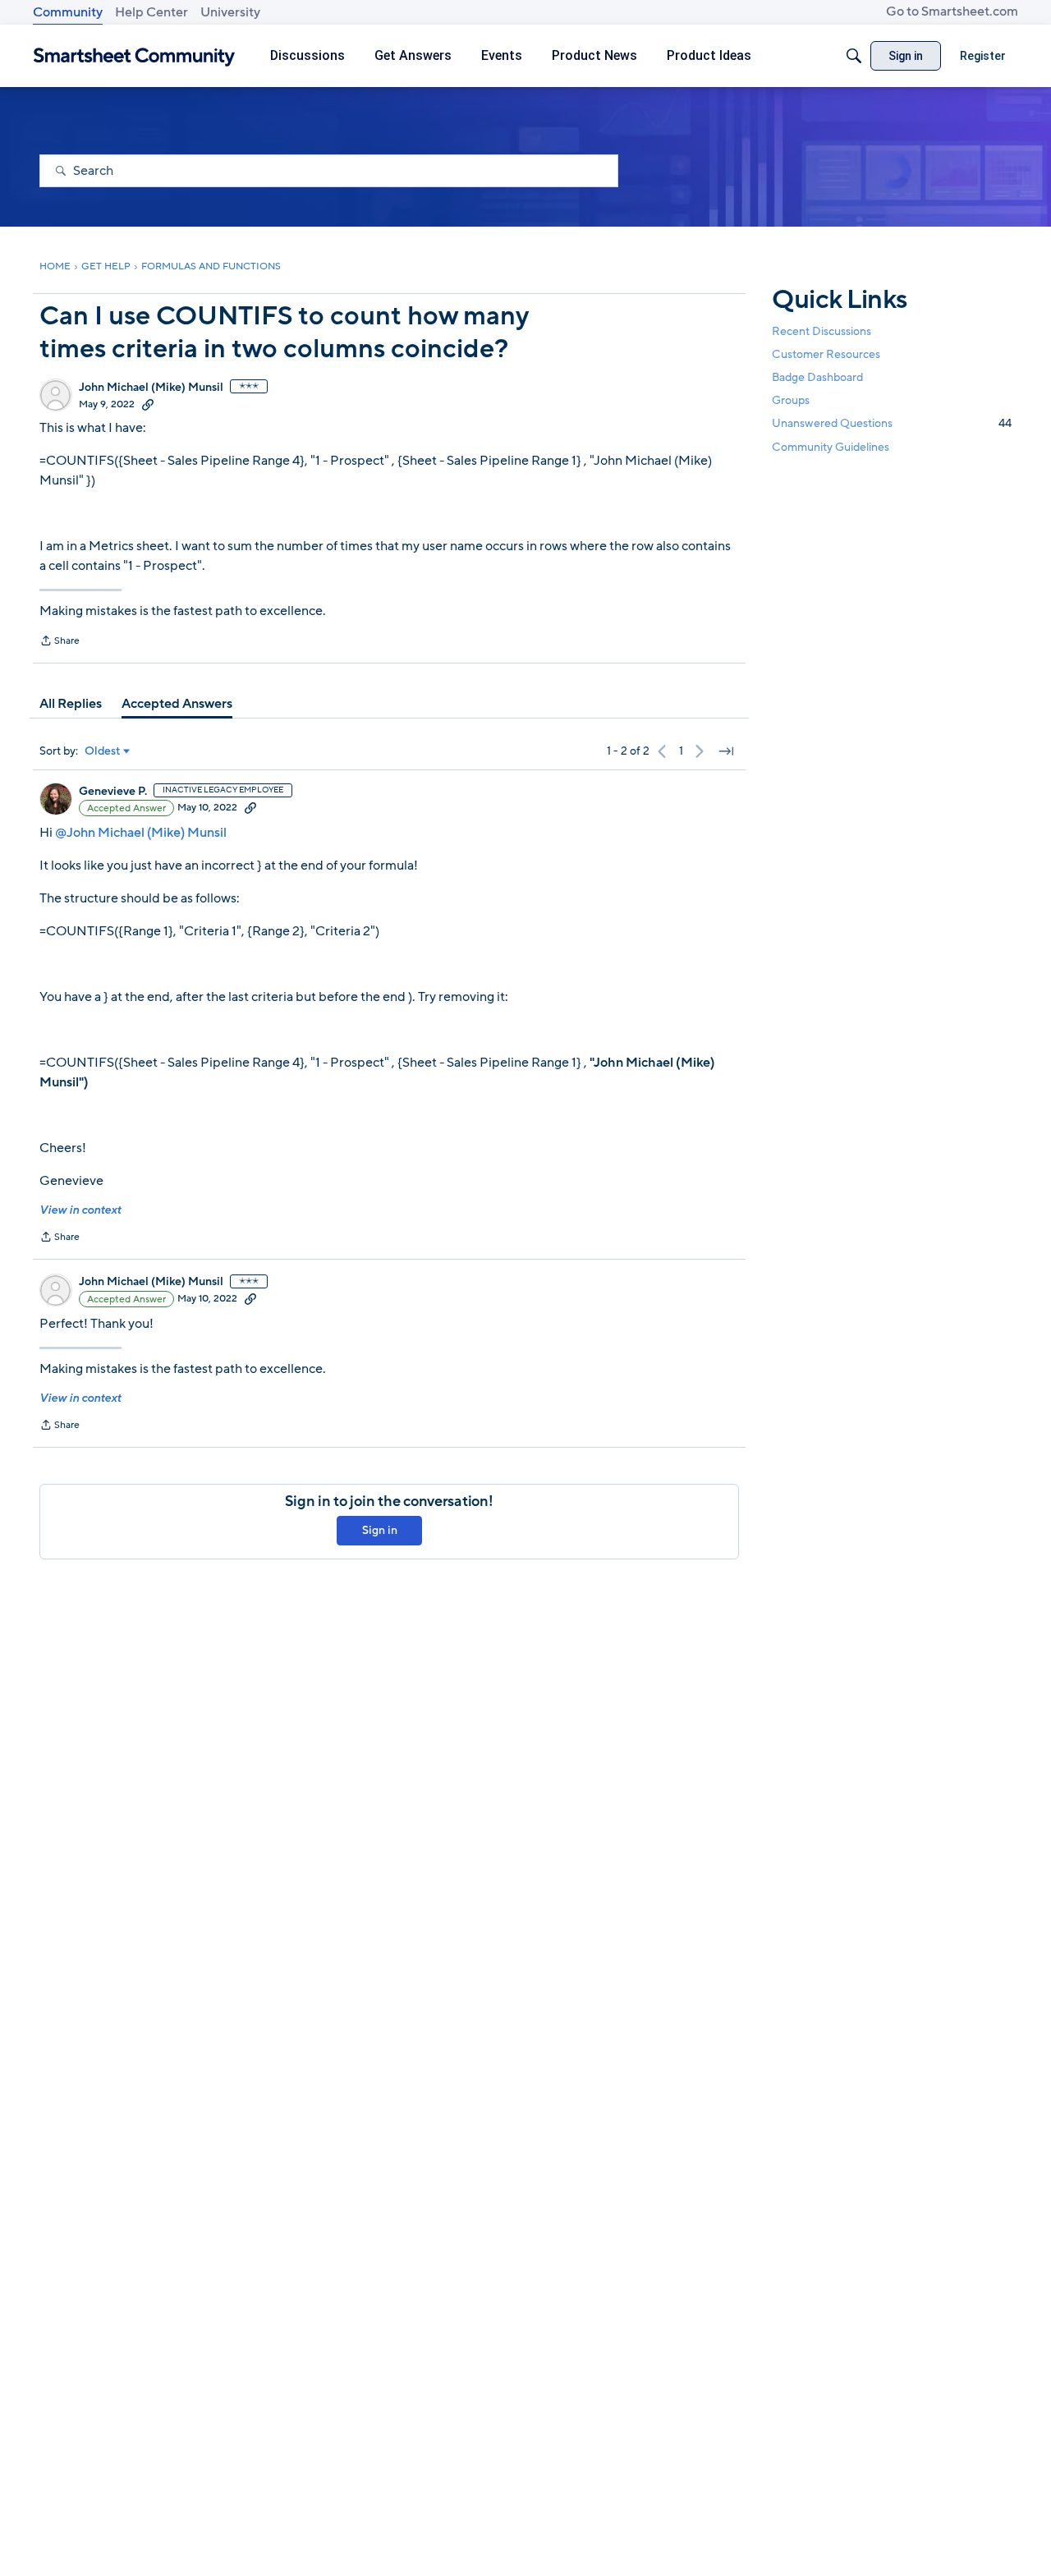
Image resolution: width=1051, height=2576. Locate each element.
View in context (80, 1210)
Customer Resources (826, 354)
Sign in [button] (380, 1530)
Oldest (103, 751)
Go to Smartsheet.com (952, 11)
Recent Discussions (822, 331)
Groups (791, 400)
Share (60, 642)
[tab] (71, 704)
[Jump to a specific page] (726, 751)
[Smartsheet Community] (134, 56)
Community (68, 12)
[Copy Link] (148, 404)
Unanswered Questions (892, 423)
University (230, 12)
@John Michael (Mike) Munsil (141, 833)
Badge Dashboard (817, 377)
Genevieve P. (113, 792)
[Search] (854, 56)
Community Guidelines (831, 447)
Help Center (151, 12)
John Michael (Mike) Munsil (151, 388)
